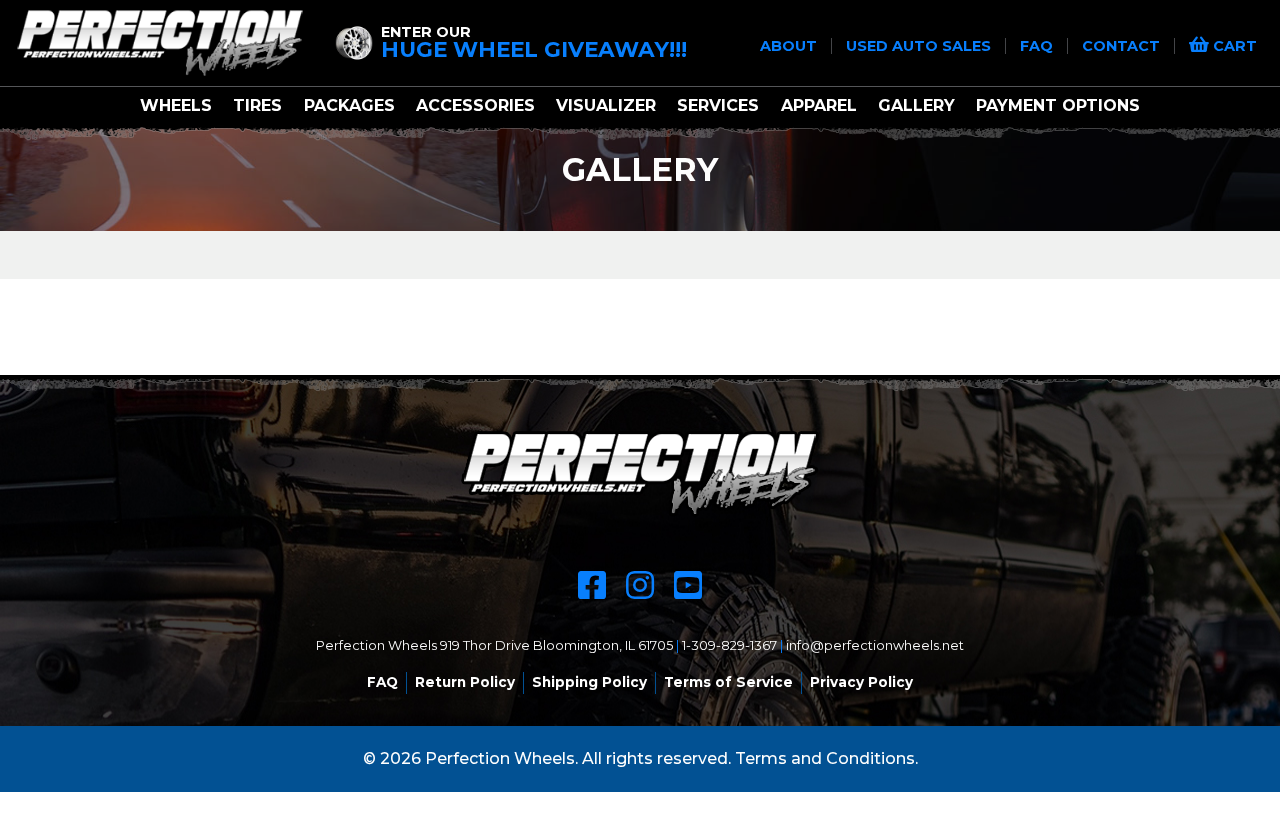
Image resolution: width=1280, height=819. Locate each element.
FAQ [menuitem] (382, 682)
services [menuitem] (718, 105)
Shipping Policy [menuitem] (589, 682)
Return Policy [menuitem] (465, 682)
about (790, 46)
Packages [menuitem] (349, 105)
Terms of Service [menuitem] (728, 682)
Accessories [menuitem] (475, 105)
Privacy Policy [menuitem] (861, 682)
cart (1233, 46)
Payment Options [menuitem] (1058, 105)
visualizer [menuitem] (606, 105)
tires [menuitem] (257, 105)
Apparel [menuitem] (819, 105)
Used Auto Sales (920, 46)
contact (1123, 46)
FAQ (1038, 46)
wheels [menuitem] (176, 105)
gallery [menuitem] (916, 105)
